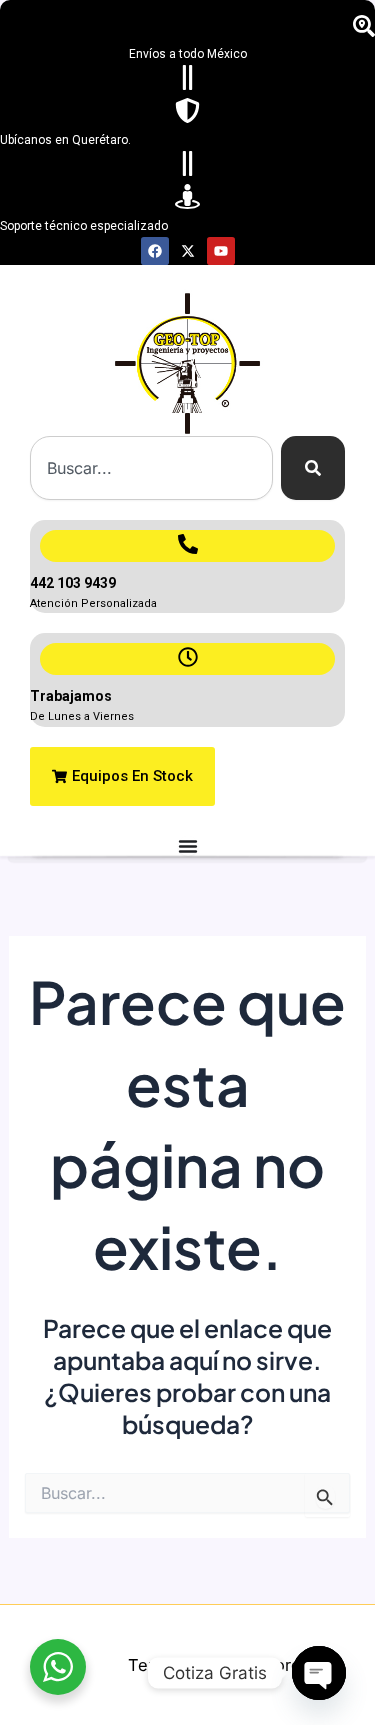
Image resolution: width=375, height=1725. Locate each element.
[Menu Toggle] (188, 846)
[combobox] (151, 468)
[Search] (313, 468)
